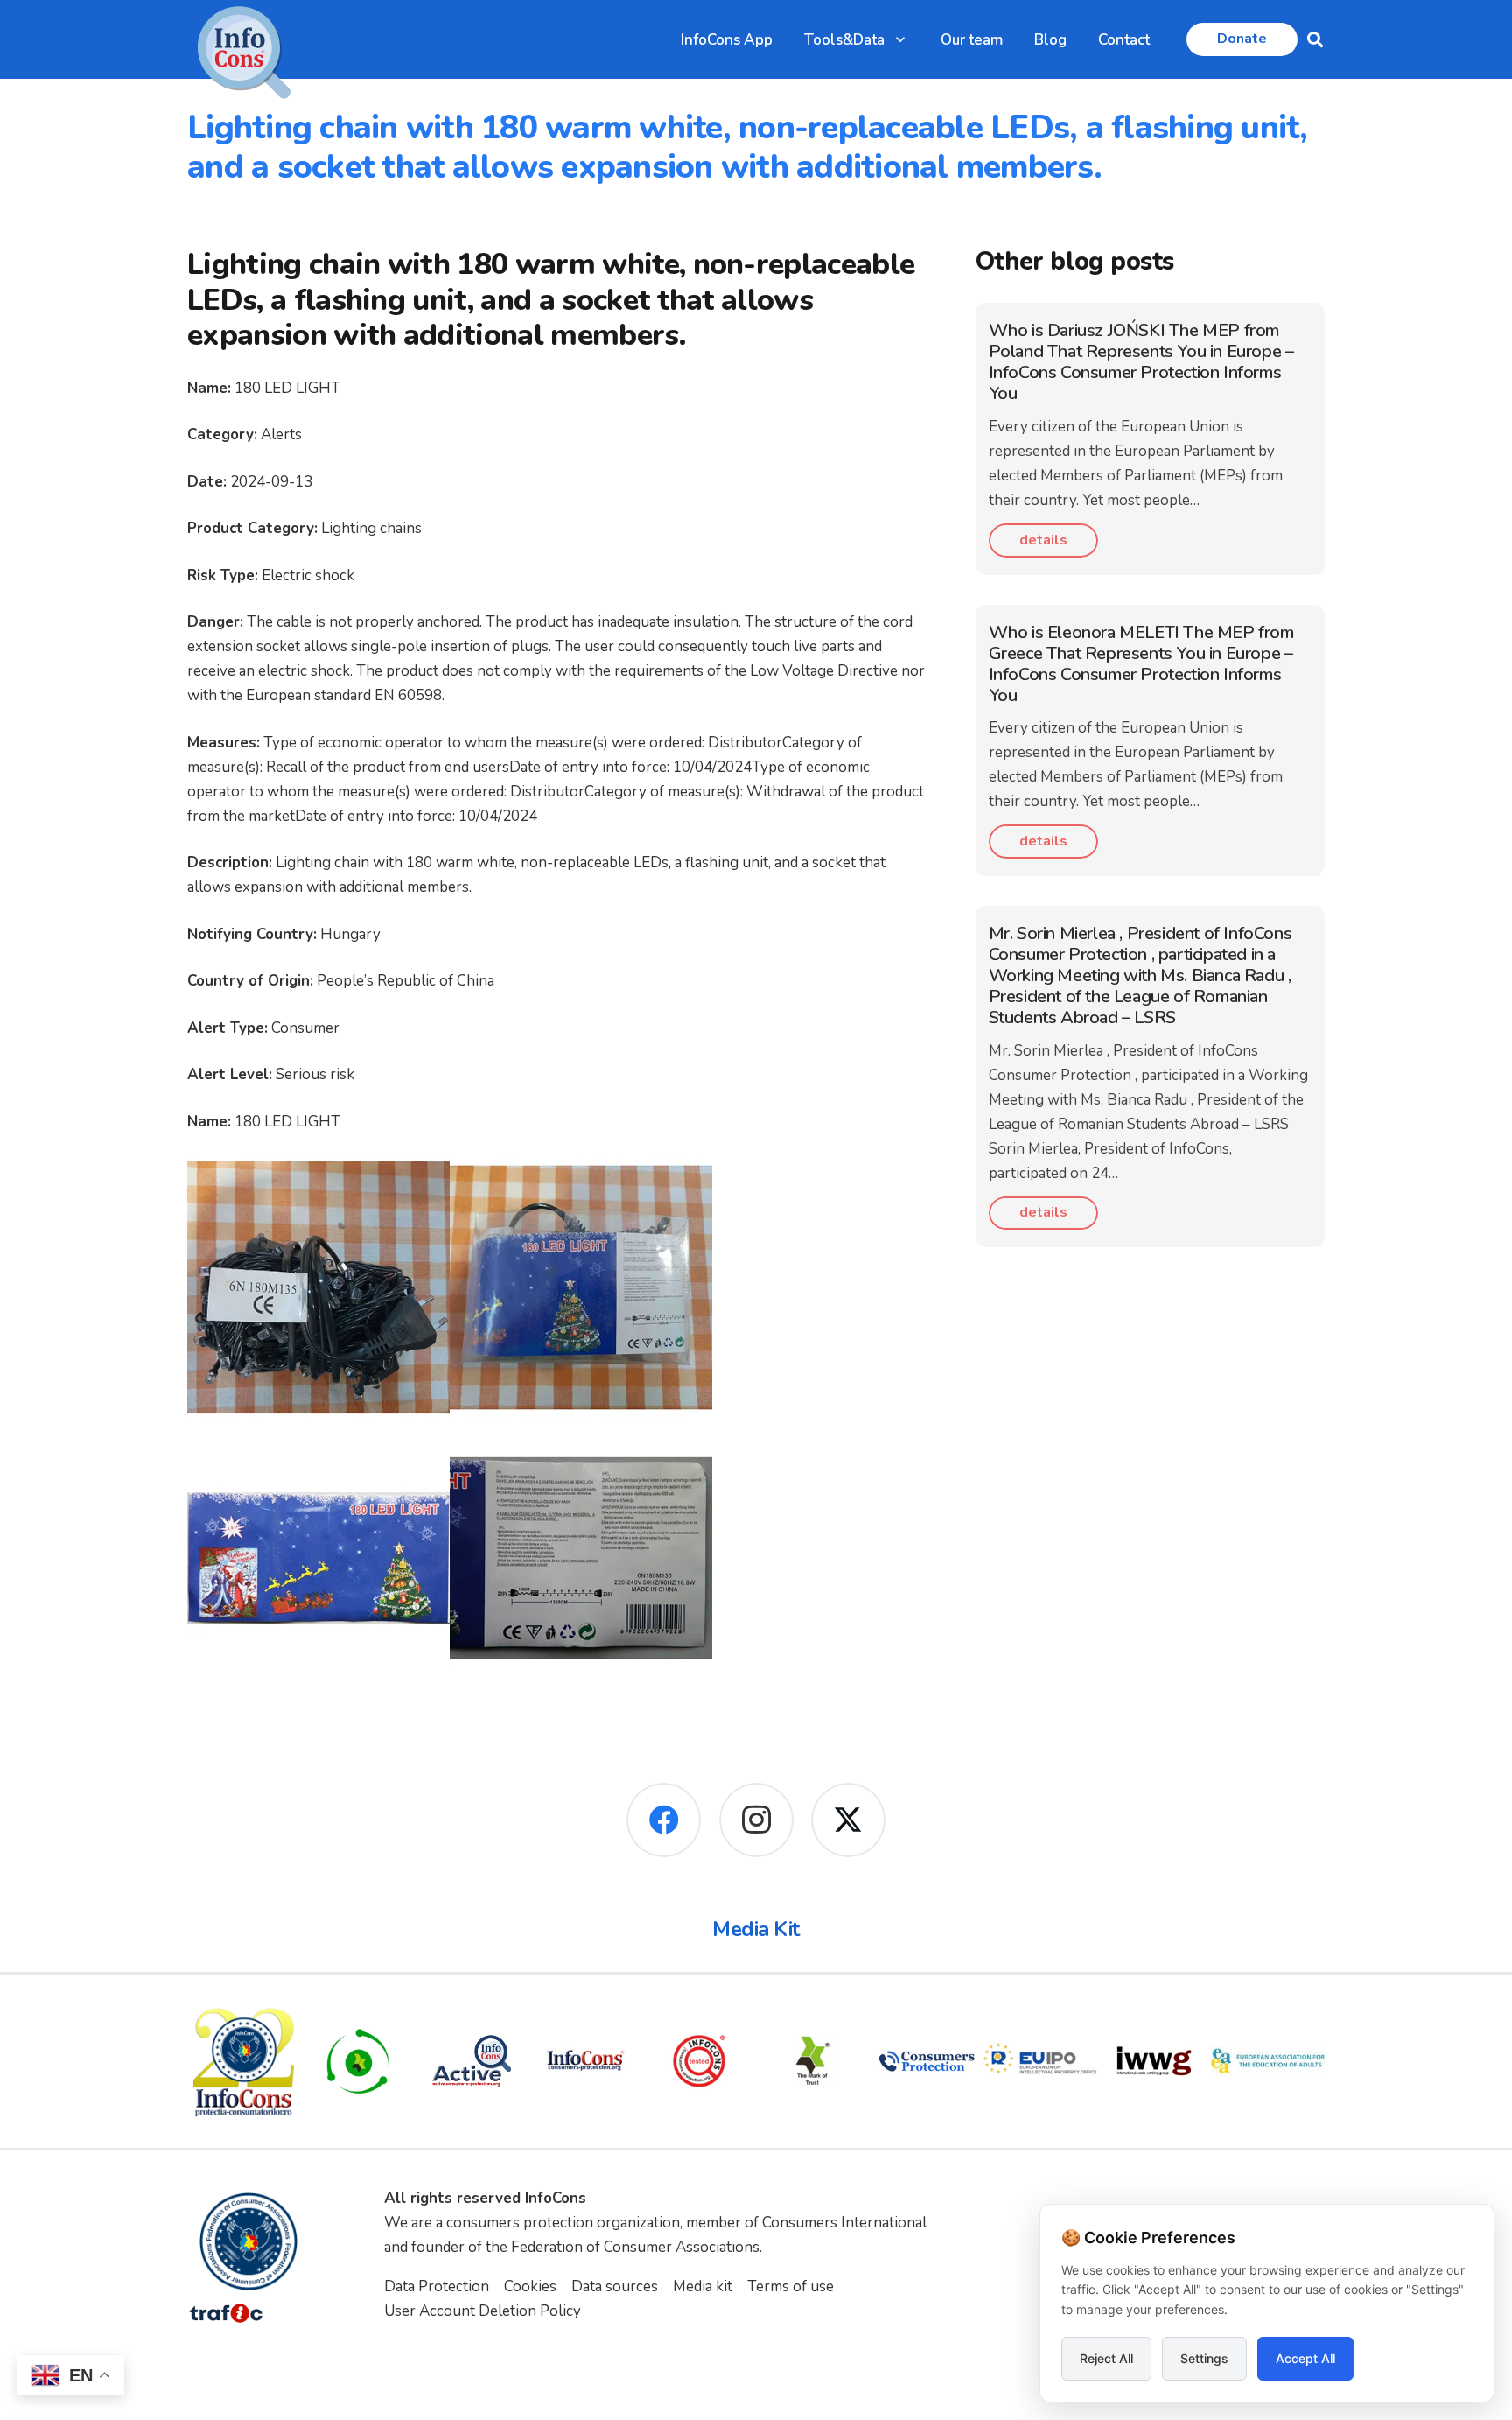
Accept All (1305, 2358)
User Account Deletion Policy (483, 2311)
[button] (900, 39)
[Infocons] (244, 2061)
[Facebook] (664, 1820)
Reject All (1106, 2358)
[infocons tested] (699, 2061)
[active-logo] (472, 2061)
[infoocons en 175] (585, 2061)
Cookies (530, 2287)
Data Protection (437, 2287)
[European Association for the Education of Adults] (1268, 2061)
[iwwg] (1154, 2061)
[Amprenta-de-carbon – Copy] (358, 2061)
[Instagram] (756, 1820)
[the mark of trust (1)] (813, 2061)
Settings (1204, 2358)
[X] (848, 1820)
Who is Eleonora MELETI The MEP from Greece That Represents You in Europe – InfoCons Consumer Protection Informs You (1141, 664)
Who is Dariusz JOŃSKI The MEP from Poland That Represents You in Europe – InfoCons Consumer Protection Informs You (1141, 362)
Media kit (703, 2287)
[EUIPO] (1040, 2061)
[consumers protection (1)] (927, 2061)
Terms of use (791, 2287)
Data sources (615, 2287)
